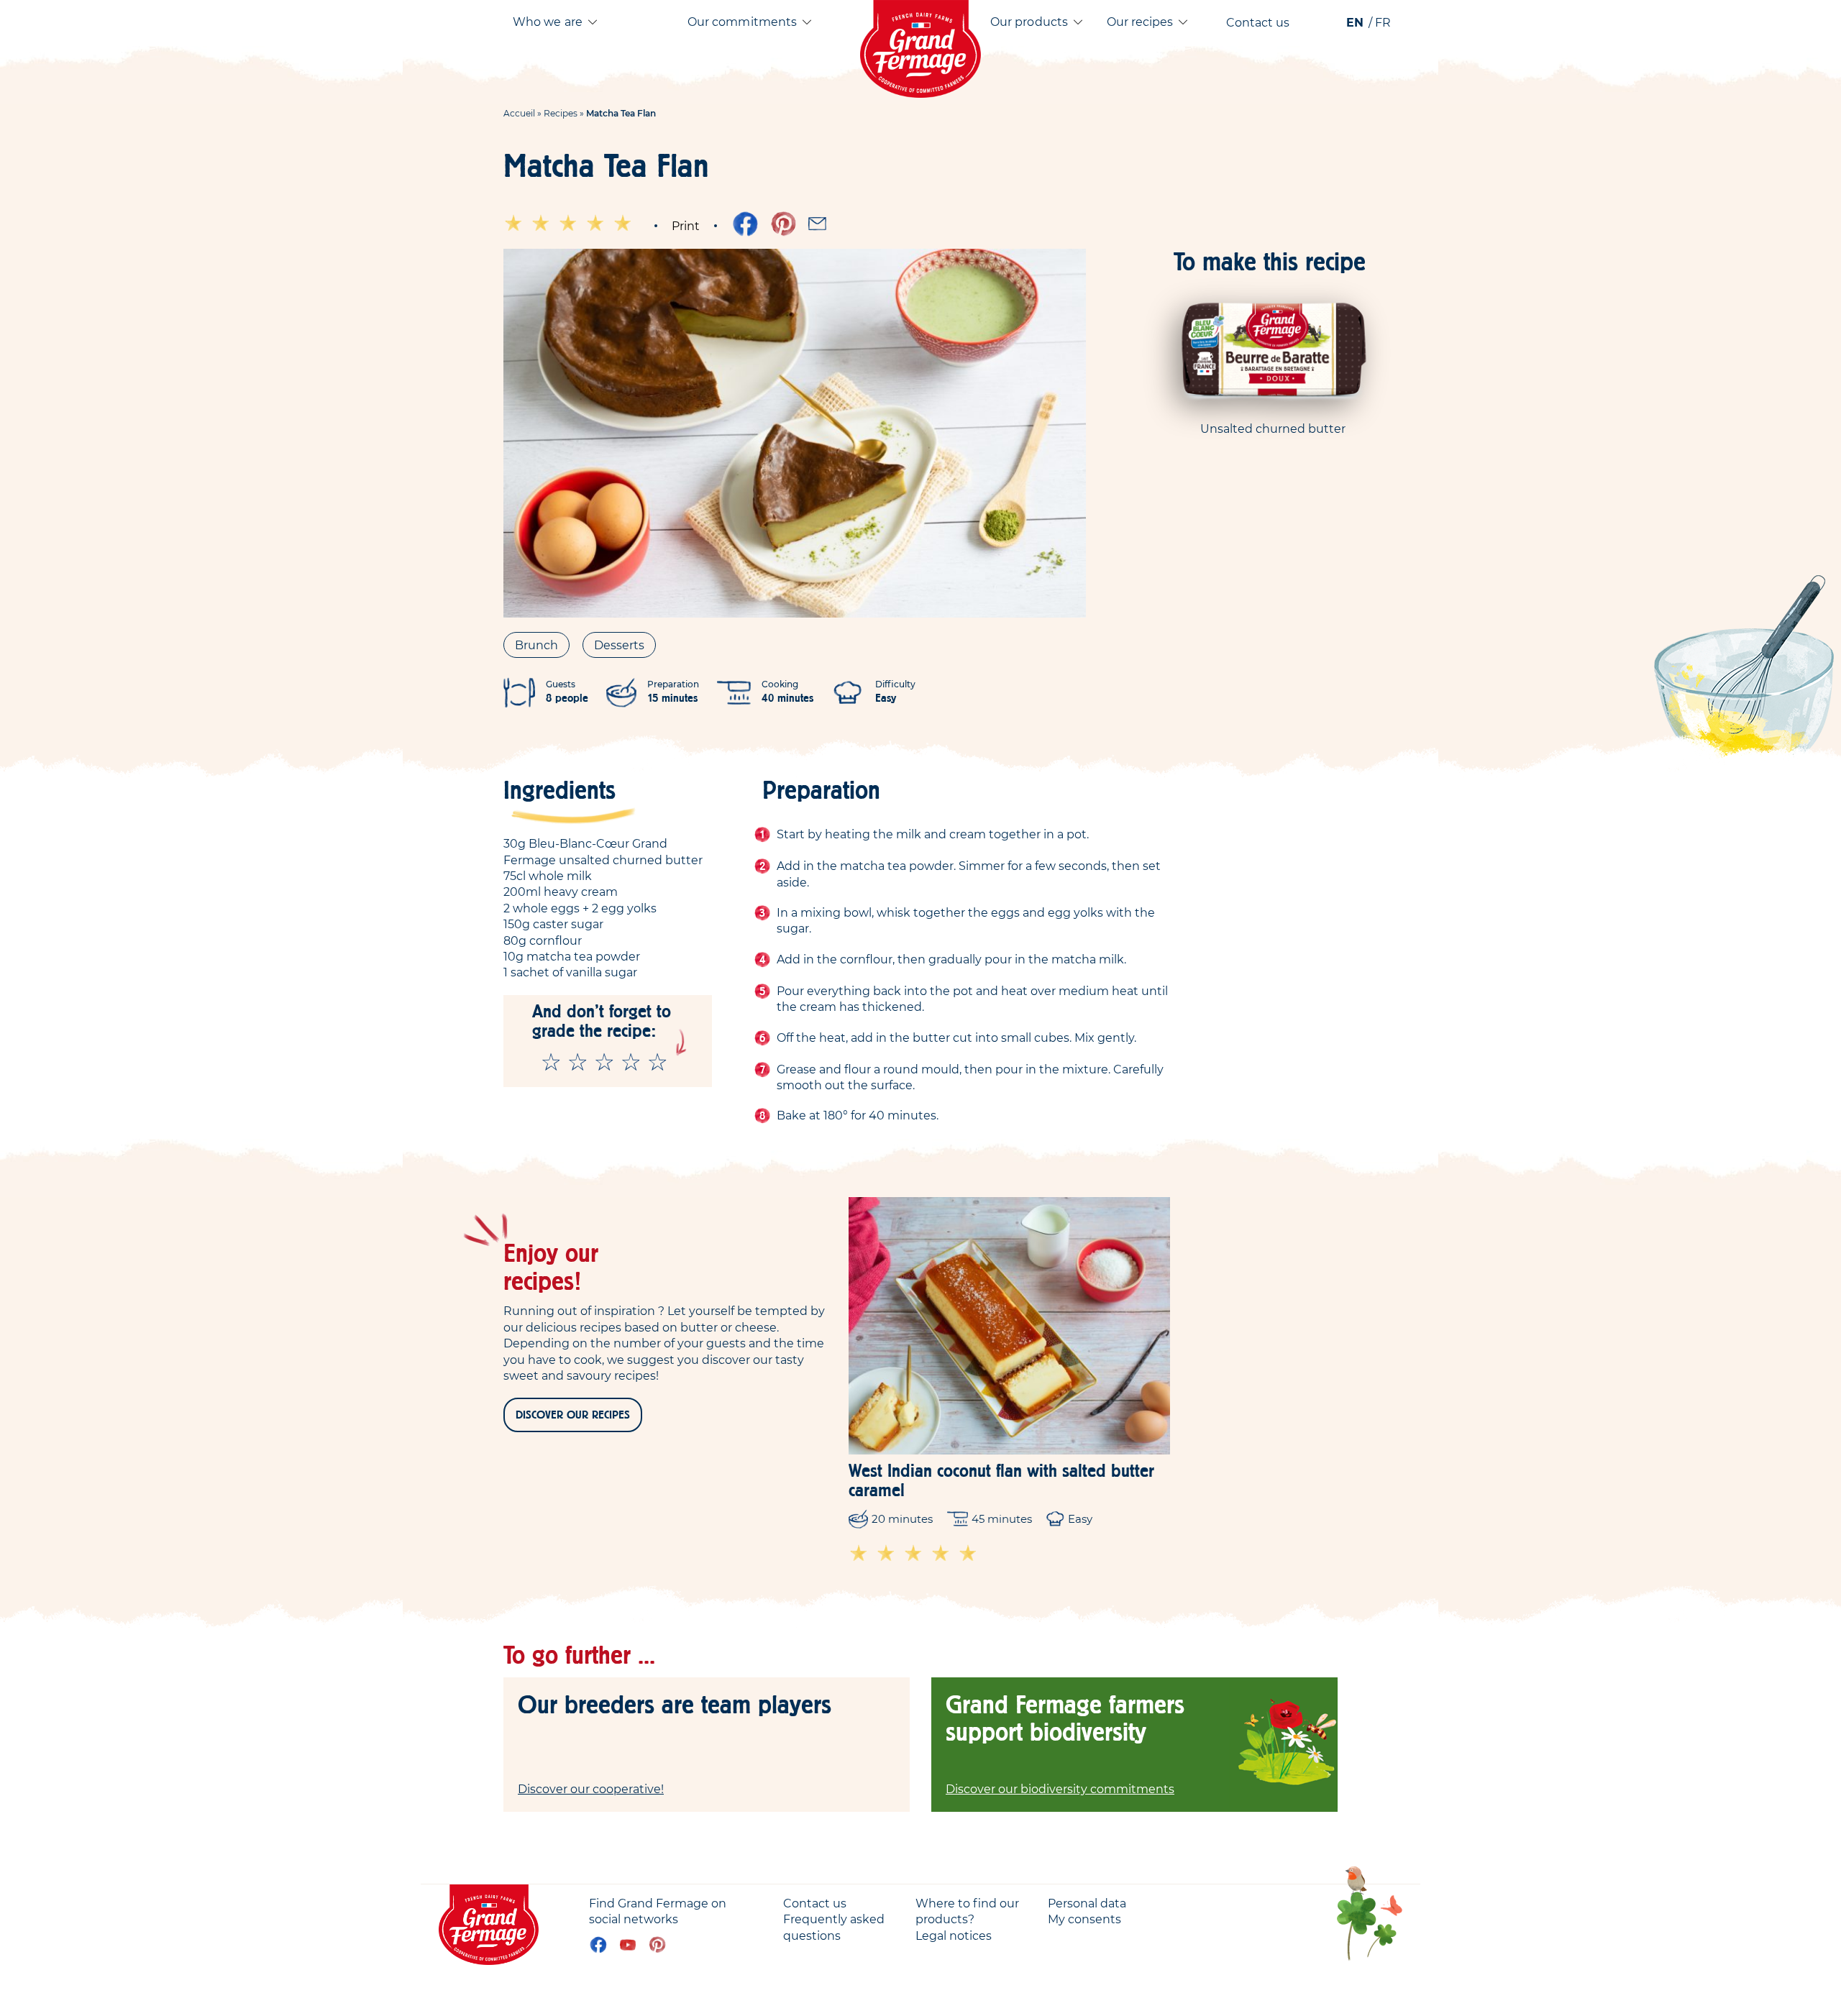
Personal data (1087, 1903)
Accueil (519, 113)
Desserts (619, 645)
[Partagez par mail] (817, 224)
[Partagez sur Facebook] (745, 224)
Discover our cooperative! (591, 1789)
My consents (1084, 1919)
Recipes (561, 113)
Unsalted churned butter (1273, 429)
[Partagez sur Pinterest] (784, 224)
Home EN (920, 49)
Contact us (1258, 22)
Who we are (548, 22)
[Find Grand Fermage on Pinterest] (657, 1945)
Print (686, 226)
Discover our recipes (573, 1415)
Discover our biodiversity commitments (1060, 1789)
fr (1383, 22)
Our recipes (1140, 22)
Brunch (536, 645)
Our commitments (742, 22)
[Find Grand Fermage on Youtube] (628, 1945)
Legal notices (954, 1935)
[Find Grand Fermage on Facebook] (598, 1945)
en (1355, 22)
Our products (1029, 22)
